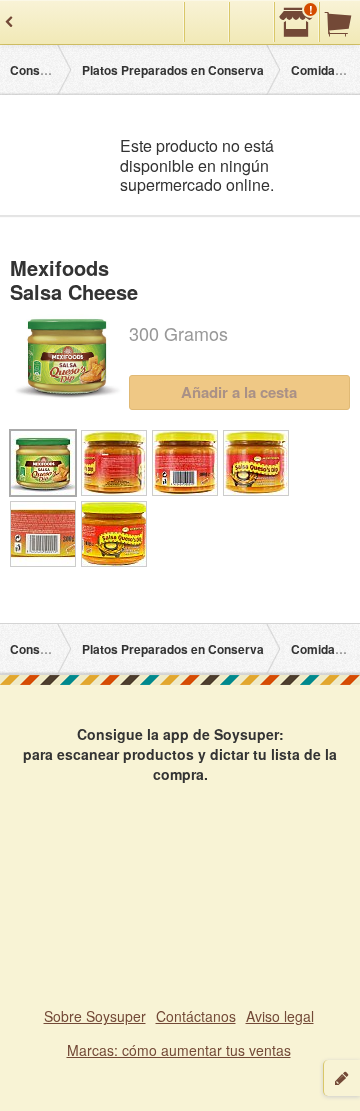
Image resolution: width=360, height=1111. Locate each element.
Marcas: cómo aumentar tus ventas (179, 1050)
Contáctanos (196, 1016)
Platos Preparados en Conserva (173, 70)
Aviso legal (280, 1016)
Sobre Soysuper (95, 1016)
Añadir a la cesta (239, 392)
